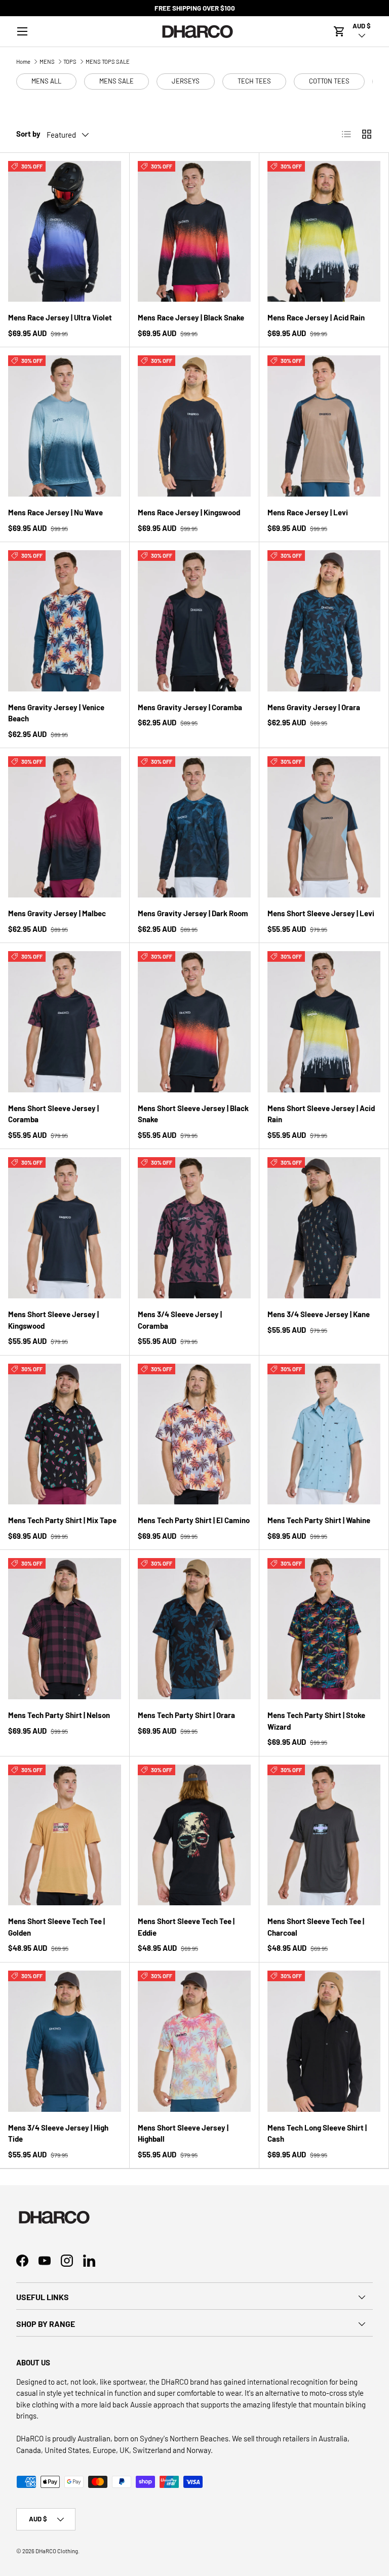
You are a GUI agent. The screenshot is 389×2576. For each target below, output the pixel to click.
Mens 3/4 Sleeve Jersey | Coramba (180, 1320)
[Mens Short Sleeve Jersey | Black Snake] (194, 1022)
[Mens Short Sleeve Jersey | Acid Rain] (324, 1022)
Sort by (28, 134)
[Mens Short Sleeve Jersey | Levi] (324, 827)
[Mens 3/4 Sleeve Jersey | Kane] (324, 1228)
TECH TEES (254, 81)
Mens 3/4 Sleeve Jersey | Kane (319, 1314)
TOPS (70, 62)
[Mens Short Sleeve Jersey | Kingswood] (65, 1228)
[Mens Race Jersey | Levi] (324, 426)
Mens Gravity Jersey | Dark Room (193, 913)
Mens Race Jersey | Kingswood (189, 512)
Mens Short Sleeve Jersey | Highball (183, 2133)
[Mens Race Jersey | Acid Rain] (324, 232)
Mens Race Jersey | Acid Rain (316, 317)
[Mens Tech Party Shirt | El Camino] (194, 1434)
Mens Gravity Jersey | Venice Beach (56, 713)
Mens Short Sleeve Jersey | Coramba (53, 1114)
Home (23, 62)
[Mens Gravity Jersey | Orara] (324, 621)
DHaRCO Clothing (57, 2551)
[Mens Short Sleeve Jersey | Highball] (194, 2041)
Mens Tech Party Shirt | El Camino (194, 1520)
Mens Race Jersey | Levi (308, 512)
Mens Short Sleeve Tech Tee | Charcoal (316, 1927)
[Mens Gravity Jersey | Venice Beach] (65, 621)
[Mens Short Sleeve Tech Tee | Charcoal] (324, 1835)
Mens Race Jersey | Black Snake (191, 317)
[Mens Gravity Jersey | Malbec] (65, 827)
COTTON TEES (329, 81)
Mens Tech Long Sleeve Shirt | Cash (317, 2133)
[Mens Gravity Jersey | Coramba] (194, 621)
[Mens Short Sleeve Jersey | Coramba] (65, 1022)
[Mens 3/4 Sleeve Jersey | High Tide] (65, 2041)
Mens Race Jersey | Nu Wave (55, 512)
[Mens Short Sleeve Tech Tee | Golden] (65, 1835)
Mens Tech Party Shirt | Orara (186, 1715)
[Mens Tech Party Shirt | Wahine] (324, 1434)
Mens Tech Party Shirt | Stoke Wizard (316, 1721)
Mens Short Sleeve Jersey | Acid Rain (321, 1114)
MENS (47, 62)
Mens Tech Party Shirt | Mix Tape (62, 1520)
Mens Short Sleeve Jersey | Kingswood (53, 1320)
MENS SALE (116, 81)
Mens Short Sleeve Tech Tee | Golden (56, 1927)
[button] (339, 31)
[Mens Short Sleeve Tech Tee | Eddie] (194, 1835)
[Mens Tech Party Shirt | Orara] (194, 1629)
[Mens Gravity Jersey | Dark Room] (194, 827)
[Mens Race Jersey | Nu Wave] (65, 426)
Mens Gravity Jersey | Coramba (190, 707)
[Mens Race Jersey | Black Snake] (194, 232)
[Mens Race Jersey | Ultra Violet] (65, 232)
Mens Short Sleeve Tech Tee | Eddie (186, 1927)
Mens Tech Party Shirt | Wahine (319, 1520)
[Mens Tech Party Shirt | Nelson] (65, 1629)
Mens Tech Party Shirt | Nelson (59, 1715)
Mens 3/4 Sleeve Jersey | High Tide (58, 2133)
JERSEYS (186, 81)
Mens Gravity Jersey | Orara (314, 707)
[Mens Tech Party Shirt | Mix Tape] (65, 1434)
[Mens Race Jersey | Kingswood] (194, 426)
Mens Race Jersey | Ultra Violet (60, 317)
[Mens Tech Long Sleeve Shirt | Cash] (324, 2041)
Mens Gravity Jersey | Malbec (57, 913)
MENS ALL (46, 81)
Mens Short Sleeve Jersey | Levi (321, 913)
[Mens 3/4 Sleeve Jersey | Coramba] (194, 1228)
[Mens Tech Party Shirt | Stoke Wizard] (324, 1629)
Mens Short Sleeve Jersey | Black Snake (193, 1114)
